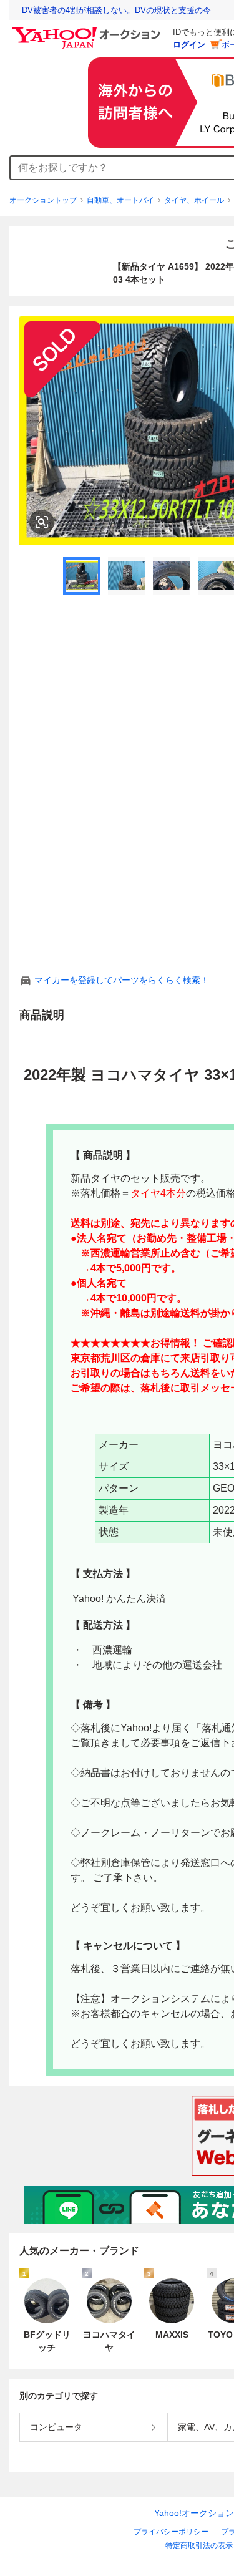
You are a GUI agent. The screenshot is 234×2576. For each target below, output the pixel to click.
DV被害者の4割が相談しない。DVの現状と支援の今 (116, 10)
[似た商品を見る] (42, 522)
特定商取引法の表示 (199, 2545)
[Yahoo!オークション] (88, 31)
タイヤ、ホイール (194, 200)
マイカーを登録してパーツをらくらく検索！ (122, 980)
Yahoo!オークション (194, 2513)
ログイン (189, 45)
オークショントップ (43, 200)
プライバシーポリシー (171, 2532)
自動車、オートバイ (120, 200)
